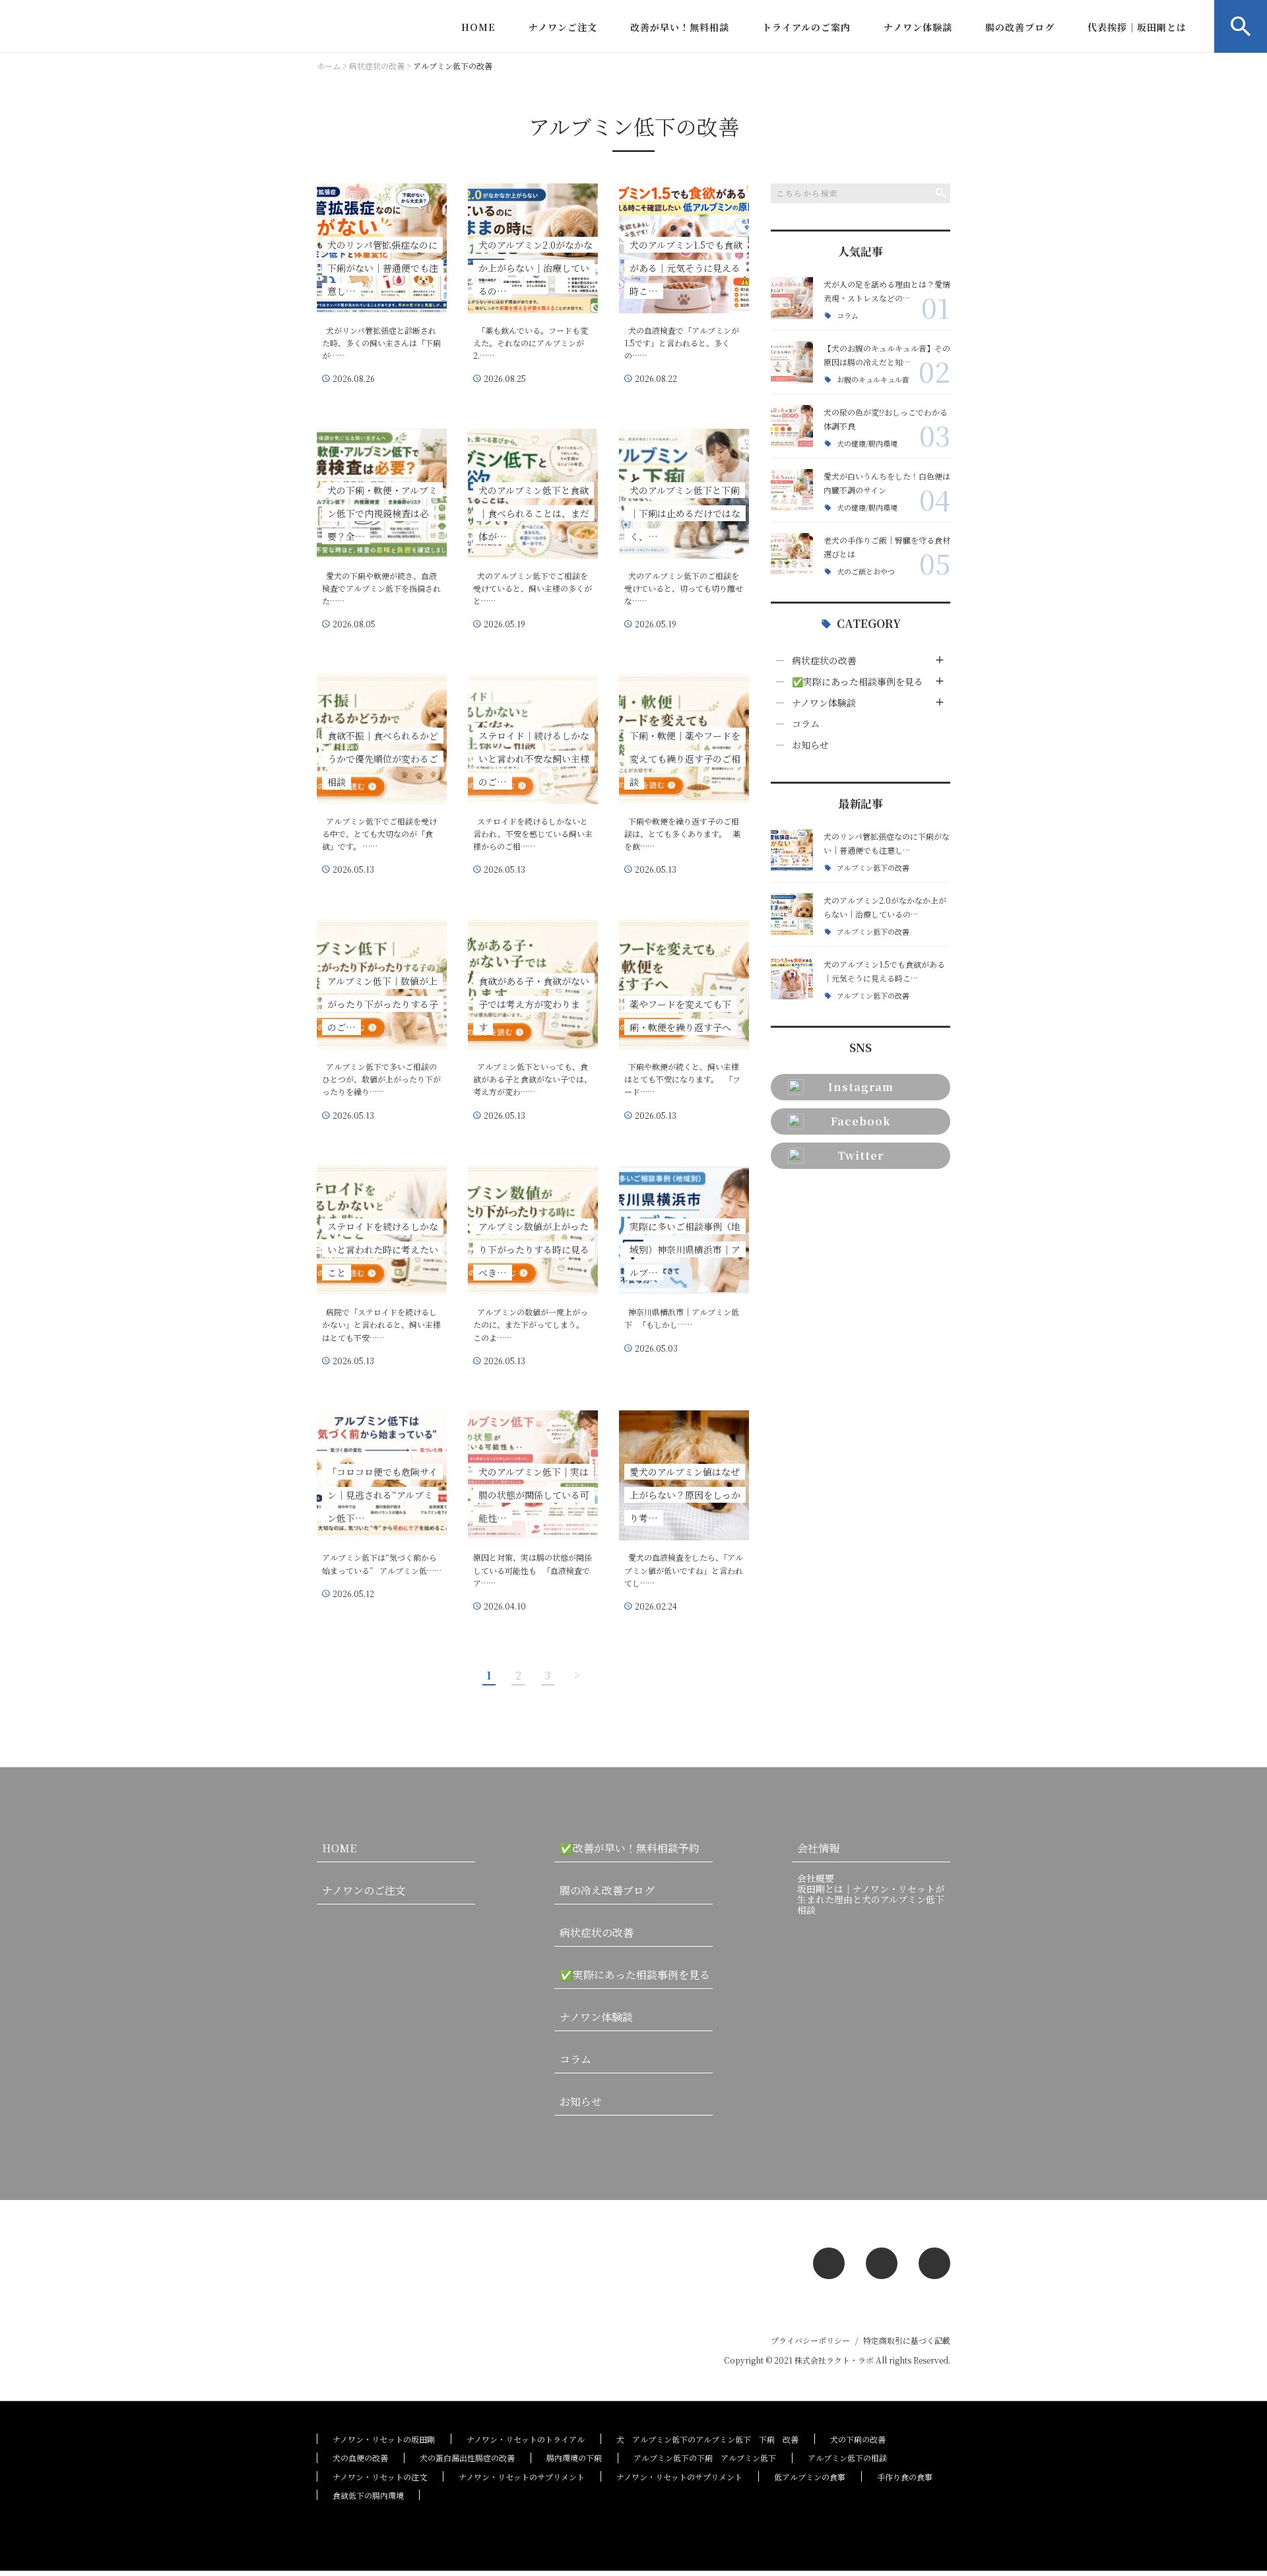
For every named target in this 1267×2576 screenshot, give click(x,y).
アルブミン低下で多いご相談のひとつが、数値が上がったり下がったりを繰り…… (381, 1079)
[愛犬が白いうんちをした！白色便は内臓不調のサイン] (792, 490)
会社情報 (818, 1848)
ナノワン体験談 (918, 27)
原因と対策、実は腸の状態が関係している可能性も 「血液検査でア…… (533, 1570)
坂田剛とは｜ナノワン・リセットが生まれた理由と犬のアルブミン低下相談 (871, 1899)
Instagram (861, 1087)
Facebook (861, 1121)
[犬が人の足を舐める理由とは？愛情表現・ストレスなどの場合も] (792, 298)
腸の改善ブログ (1020, 27)
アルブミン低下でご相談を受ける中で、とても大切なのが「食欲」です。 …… (379, 833)
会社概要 (816, 1878)
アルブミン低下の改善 (873, 868)
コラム (848, 316)
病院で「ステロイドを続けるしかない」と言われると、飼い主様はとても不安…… (381, 1324)
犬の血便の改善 (360, 2458)
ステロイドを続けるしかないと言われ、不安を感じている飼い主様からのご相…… (533, 833)
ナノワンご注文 (563, 27)
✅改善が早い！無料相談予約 (630, 1848)
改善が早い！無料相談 (680, 27)
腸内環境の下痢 (574, 2458)
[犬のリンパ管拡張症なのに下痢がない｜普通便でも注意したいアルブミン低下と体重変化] (792, 850)
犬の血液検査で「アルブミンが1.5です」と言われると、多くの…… (682, 343)
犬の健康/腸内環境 (867, 444)
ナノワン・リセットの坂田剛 (384, 2439)
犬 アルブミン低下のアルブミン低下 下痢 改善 (707, 2439)
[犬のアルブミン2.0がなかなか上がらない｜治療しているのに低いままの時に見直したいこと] (792, 914)
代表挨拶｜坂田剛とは (1137, 27)
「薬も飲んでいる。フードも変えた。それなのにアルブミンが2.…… (531, 343)
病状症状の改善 (824, 660)
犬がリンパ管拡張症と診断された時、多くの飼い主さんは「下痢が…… (381, 343)
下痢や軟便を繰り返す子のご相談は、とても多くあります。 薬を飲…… (682, 833)
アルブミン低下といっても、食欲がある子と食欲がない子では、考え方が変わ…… (533, 1079)
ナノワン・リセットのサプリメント (522, 2477)
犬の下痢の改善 (858, 2439)
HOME (478, 27)
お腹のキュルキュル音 (873, 380)
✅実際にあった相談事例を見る (858, 681)
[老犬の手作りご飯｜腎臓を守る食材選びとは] (792, 554)
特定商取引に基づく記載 (907, 2340)
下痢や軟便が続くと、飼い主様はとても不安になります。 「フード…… (682, 1079)
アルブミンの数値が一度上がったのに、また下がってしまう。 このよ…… (531, 1324)
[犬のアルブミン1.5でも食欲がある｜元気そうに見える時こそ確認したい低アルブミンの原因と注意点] (792, 978)
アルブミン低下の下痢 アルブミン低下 (705, 2458)
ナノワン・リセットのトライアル (526, 2439)
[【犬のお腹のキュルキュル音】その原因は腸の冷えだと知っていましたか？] (792, 362)
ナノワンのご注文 (364, 1890)
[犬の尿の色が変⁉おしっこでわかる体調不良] (792, 426)
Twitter (861, 1155)
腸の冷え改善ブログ (607, 1890)
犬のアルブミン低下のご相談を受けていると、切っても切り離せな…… (684, 588)
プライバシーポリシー (810, 2340)
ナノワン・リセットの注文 (380, 2477)
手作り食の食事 (905, 2477)
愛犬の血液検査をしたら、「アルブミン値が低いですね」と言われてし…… (684, 1570)
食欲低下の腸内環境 (368, 2495)
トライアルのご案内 (806, 27)
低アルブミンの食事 (810, 2477)
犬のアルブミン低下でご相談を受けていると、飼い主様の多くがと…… (533, 588)
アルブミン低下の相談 (847, 2458)
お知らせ (810, 745)
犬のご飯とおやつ (866, 572)
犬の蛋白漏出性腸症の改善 (467, 2458)
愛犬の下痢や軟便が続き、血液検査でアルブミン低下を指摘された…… (381, 588)
